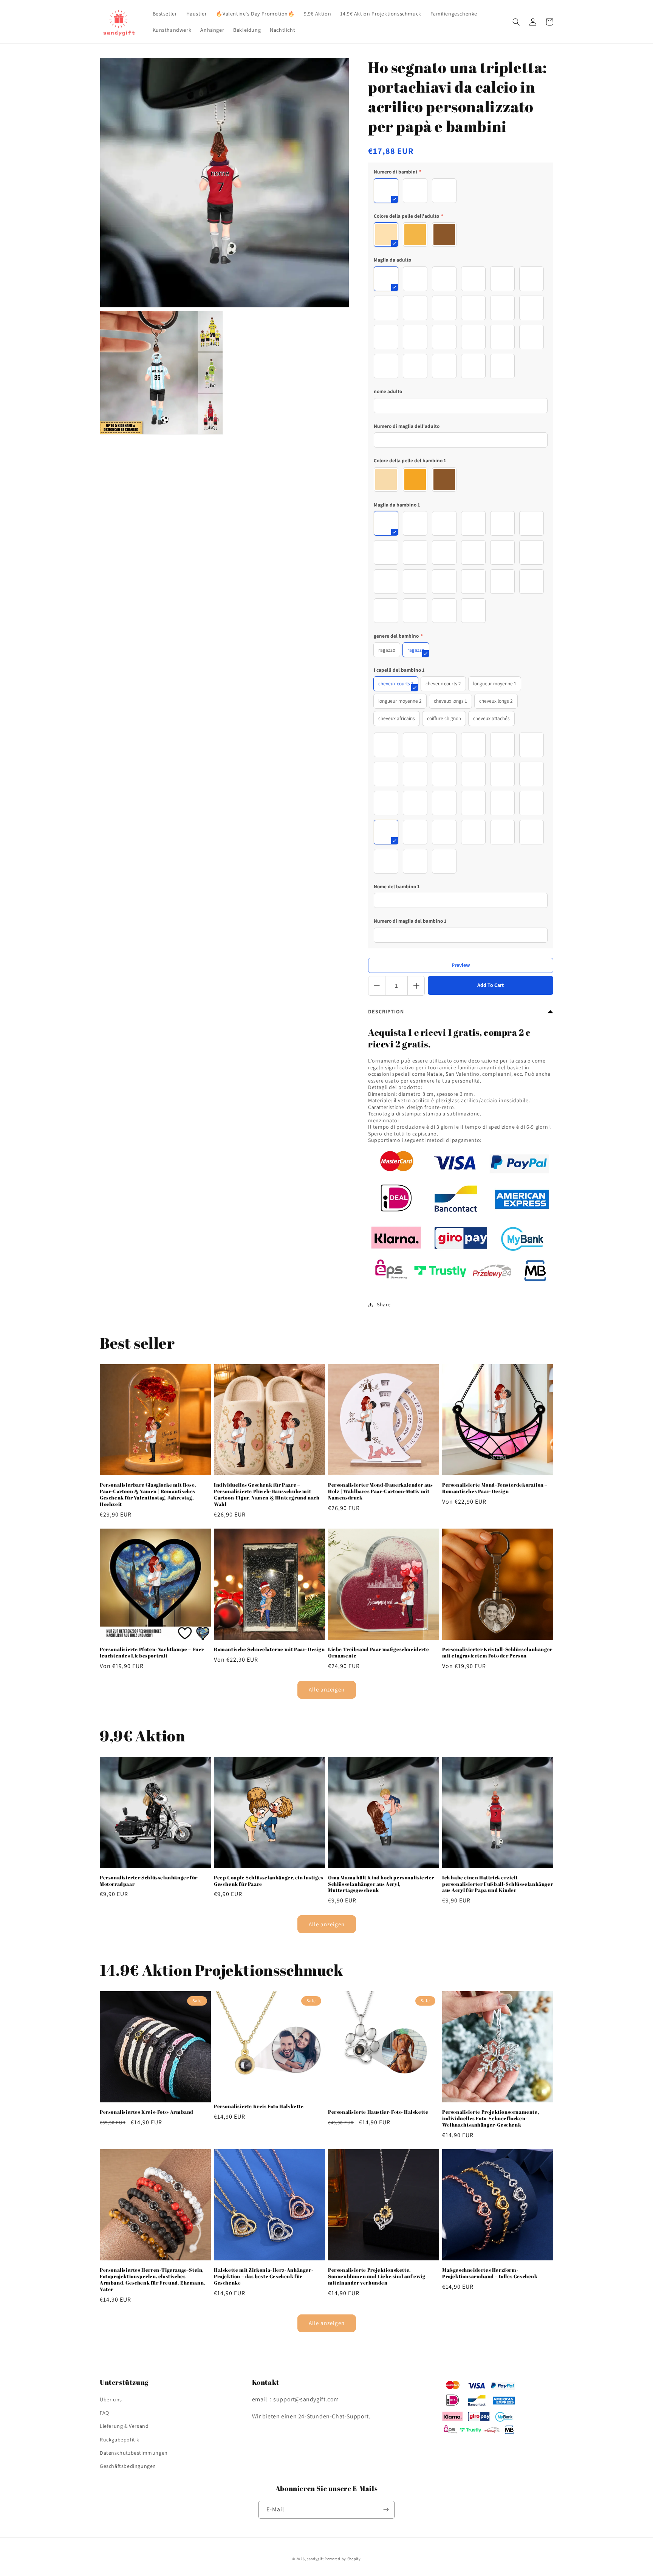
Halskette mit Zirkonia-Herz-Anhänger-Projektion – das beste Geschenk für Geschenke (264, 2276)
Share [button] (384, 1304)
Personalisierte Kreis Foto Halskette (259, 2106)
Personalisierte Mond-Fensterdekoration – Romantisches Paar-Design (495, 1488)
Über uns (111, 2399)
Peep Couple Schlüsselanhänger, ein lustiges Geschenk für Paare (269, 1881)
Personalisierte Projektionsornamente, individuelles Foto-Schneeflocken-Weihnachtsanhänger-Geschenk (491, 2118)
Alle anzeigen (327, 1689)
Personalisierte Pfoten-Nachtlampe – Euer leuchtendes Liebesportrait (152, 1653)
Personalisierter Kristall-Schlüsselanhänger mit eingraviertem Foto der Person (497, 1653)
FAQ (104, 2413)
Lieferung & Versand (124, 2426)
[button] (516, 22)
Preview (461, 965)
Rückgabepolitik (120, 2440)
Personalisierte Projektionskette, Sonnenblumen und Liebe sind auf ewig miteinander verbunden (377, 2276)
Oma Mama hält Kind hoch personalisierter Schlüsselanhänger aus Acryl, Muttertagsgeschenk (381, 1884)
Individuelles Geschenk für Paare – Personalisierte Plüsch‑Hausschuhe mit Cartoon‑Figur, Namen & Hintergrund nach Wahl (267, 1495)
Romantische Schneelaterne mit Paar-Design (269, 1649)
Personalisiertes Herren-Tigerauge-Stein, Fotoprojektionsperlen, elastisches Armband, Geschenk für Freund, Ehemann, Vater (152, 2280)
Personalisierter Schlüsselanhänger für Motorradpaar (149, 1881)
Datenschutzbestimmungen (134, 2453)
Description (386, 1012)
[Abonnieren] (386, 2510)
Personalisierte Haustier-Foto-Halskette (378, 2112)
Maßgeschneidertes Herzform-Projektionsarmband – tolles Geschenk (490, 2273)
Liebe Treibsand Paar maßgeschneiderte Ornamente (378, 1653)
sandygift (315, 2559)
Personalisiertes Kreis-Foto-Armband (147, 2112)
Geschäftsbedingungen (128, 2466)
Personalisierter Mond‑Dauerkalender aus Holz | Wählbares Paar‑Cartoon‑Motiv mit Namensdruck (380, 1491)
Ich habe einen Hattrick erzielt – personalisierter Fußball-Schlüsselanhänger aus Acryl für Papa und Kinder (497, 1884)
